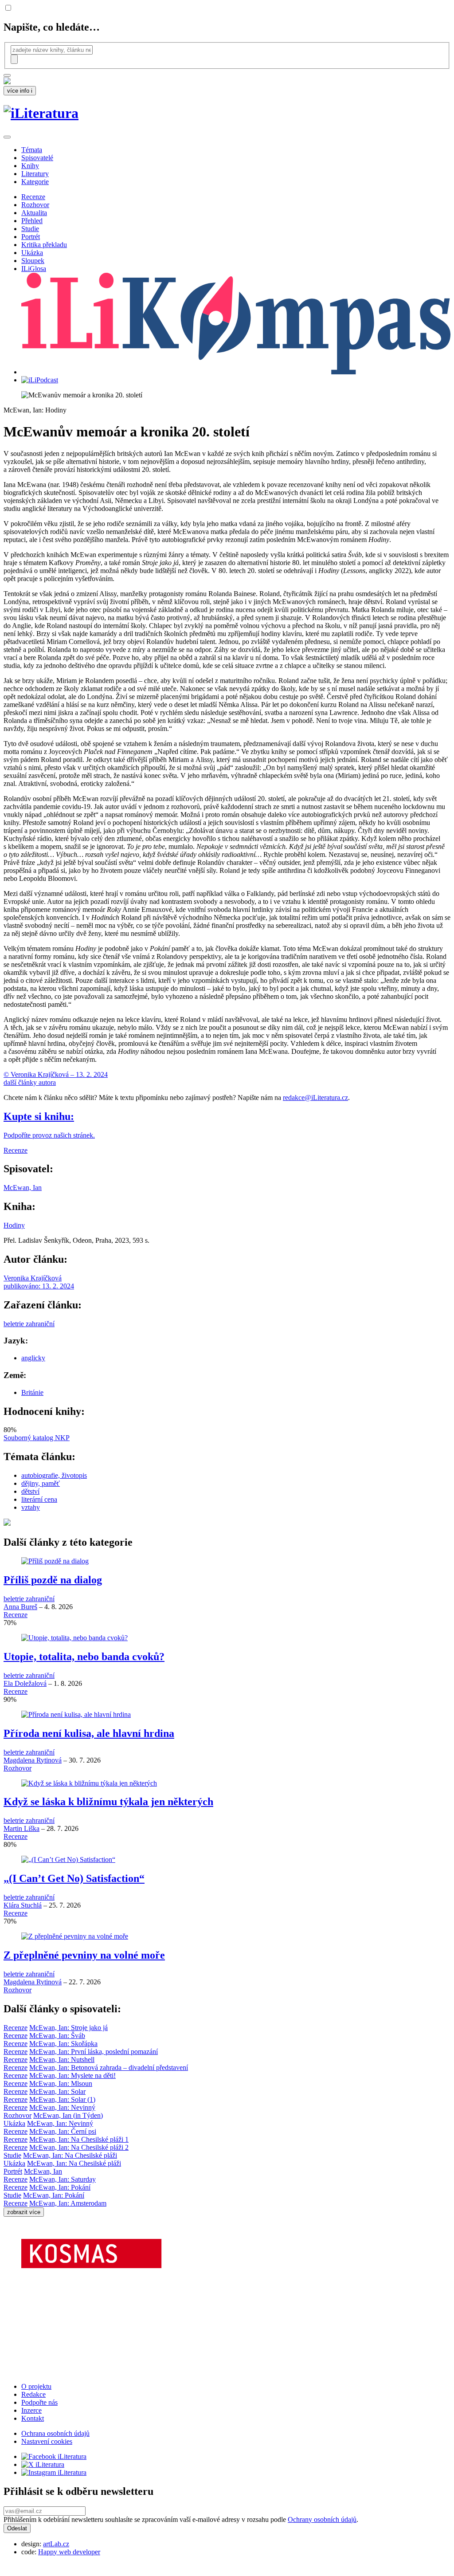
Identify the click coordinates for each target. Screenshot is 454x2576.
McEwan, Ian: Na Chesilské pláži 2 (79, 2147)
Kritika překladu (44, 245)
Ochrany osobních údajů (322, 2519)
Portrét (31, 237)
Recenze (33, 197)
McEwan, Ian (23, 1188)
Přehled (32, 221)
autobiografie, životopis (54, 1475)
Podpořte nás (39, 2402)
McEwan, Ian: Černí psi (63, 2131)
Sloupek (33, 261)
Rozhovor (35, 205)
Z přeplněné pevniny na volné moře (84, 1955)
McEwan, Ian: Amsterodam (68, 2203)
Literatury (35, 174)
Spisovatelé (37, 158)
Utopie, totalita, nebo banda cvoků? (84, 1657)
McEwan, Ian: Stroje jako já (68, 2028)
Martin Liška (22, 1828)
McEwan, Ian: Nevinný (62, 2107)
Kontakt (33, 2418)
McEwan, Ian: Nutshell (62, 2060)
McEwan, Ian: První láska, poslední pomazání (94, 2052)
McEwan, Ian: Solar (57, 2091)
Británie (32, 1392)
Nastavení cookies (47, 2441)
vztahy (31, 1507)
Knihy (30, 166)
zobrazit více (24, 2212)
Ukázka (32, 253)
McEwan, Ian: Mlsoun (61, 2083)
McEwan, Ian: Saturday (63, 2179)
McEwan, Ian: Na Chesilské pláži (70, 2155)
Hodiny (14, 1225)
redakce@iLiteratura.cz (315, 1098)
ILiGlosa (34, 269)
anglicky (33, 1358)
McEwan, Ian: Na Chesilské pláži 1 (79, 2139)
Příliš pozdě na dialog (53, 1580)
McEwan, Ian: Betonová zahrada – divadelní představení (109, 2067)
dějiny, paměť (41, 1483)
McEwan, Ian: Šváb (57, 2036)
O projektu (36, 2386)
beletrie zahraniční (29, 1324)
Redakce (33, 2394)
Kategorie (35, 182)
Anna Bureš (20, 1607)
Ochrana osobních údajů (55, 2433)
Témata (32, 150)
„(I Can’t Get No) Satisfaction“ (74, 1878)
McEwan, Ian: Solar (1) (62, 2099)
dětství (30, 1491)
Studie (30, 229)
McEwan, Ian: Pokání (60, 2187)
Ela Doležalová (25, 1683)
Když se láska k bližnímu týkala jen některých (108, 1802)
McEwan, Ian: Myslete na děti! (72, 2075)
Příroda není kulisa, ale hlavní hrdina (89, 1733)
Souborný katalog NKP (37, 1438)
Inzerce (31, 2410)
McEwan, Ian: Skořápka (63, 2044)
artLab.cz (56, 2544)
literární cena (39, 1499)
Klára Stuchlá (23, 1905)
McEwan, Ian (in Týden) (68, 2115)
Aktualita (34, 213)
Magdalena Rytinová (33, 1760)
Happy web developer (69, 2552)
